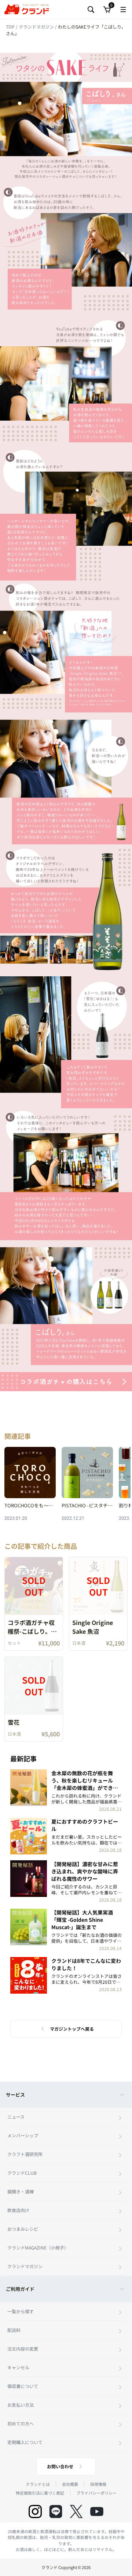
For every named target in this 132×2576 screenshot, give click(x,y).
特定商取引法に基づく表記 (40, 2493)
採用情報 (98, 2484)
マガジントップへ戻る (72, 2029)
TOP (11, 27)
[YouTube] (97, 2511)
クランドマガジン (37, 27)
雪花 (14, 1722)
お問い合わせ (60, 2466)
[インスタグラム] (35, 2511)
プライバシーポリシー (96, 2493)
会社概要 (70, 2484)
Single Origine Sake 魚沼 (93, 1627)
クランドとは (38, 2484)
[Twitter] (76, 2511)
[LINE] (56, 2511)
